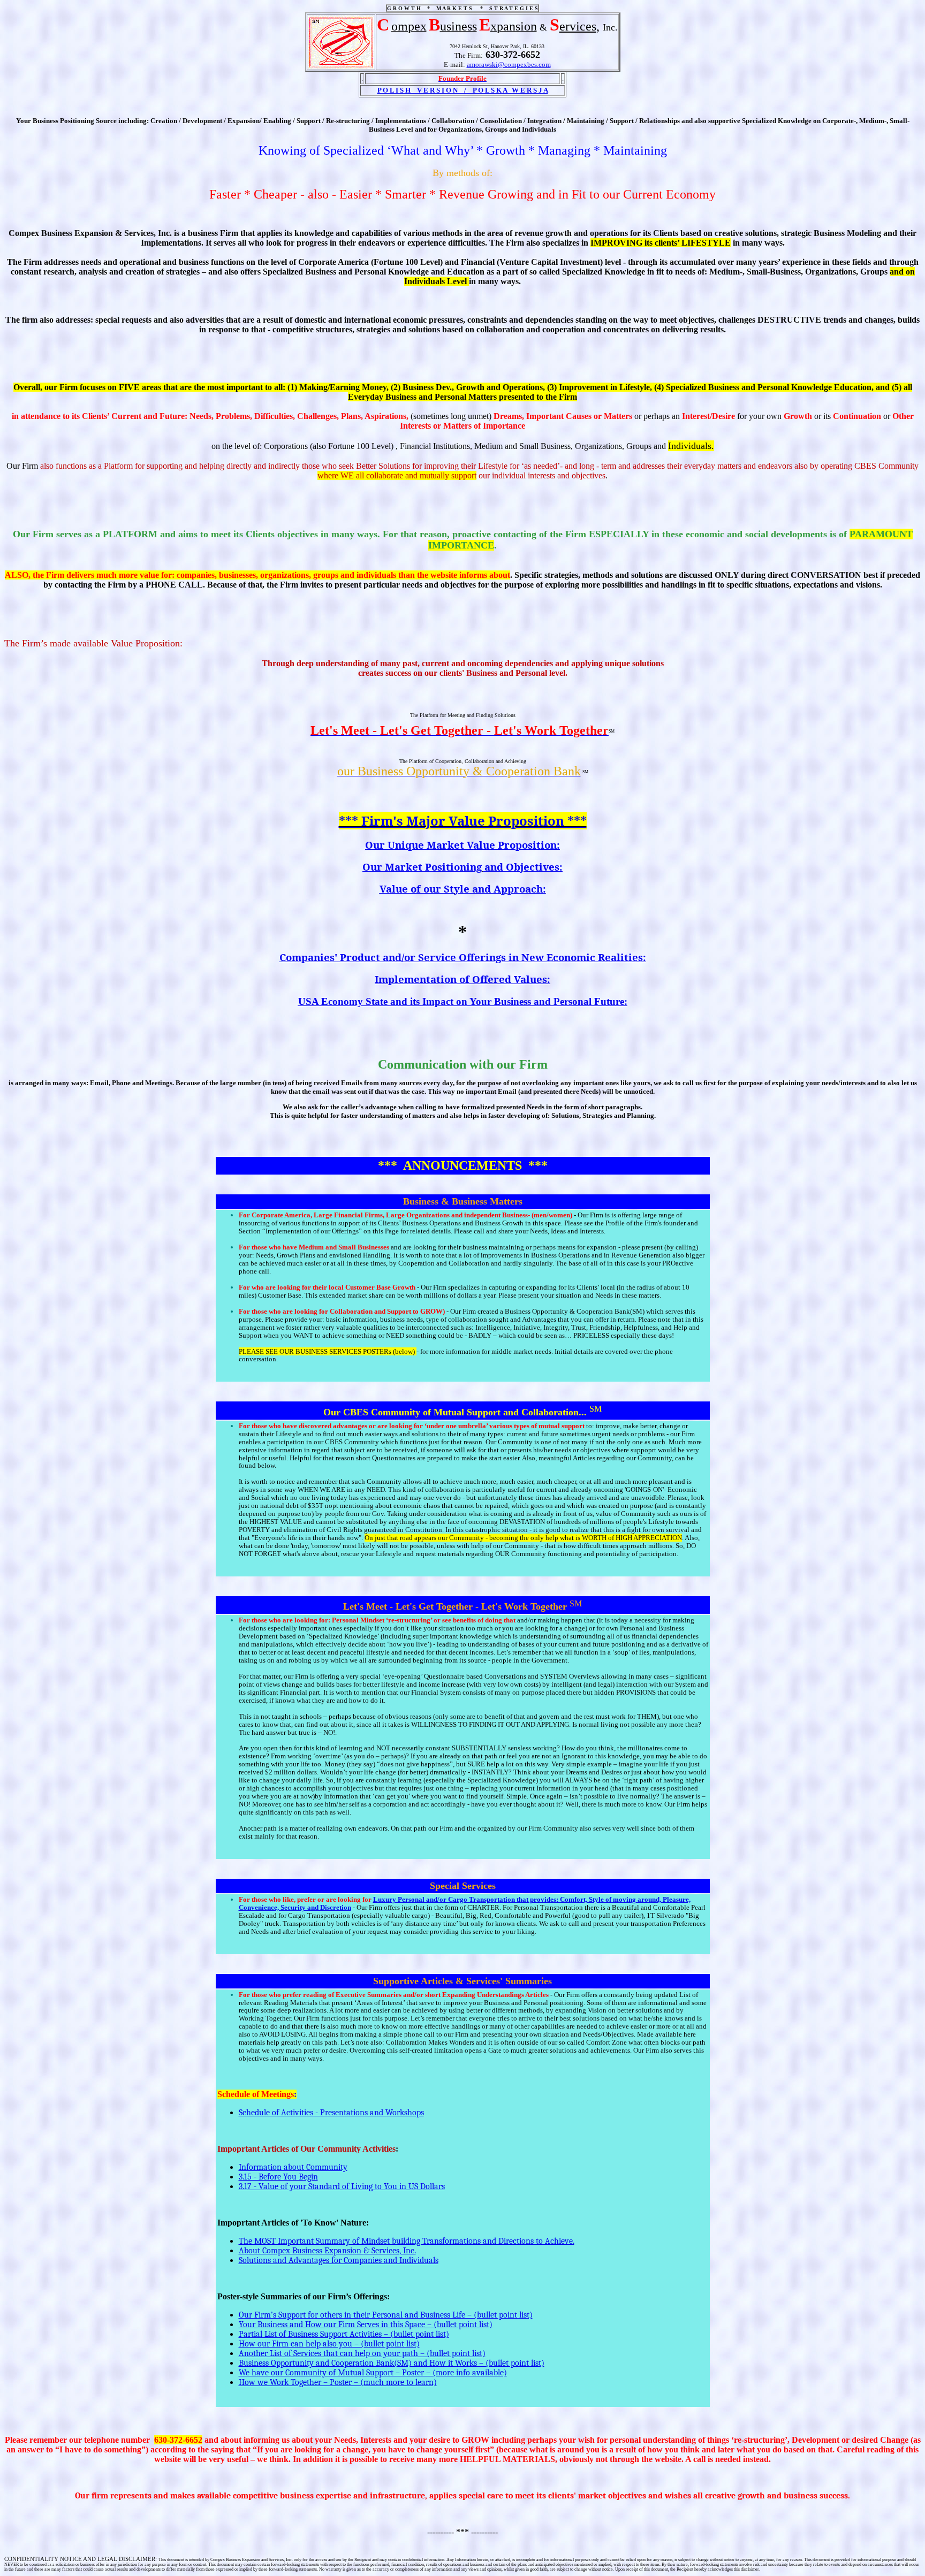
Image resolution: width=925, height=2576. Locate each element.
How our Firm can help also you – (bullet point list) (329, 2344)
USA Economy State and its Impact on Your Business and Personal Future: (463, 1001)
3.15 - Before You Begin (278, 2177)
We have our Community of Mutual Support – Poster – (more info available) (373, 2373)
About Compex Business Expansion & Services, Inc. (327, 2251)
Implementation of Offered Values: (462, 979)
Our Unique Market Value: (462, 845)
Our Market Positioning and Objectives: (462, 867)
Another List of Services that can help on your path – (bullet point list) (362, 2353)
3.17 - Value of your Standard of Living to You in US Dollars (342, 2186)
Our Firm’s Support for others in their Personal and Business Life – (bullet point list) (386, 2315)
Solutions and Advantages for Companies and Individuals (339, 2260)
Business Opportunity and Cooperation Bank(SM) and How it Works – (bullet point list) (392, 2363)
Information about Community (293, 2167)
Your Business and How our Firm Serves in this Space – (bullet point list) (366, 2325)
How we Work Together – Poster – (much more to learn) (338, 2382)
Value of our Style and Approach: (463, 889)
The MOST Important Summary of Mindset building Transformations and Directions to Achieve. (407, 2241)
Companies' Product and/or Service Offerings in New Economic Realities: (463, 957)
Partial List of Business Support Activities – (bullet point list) (344, 2334)
